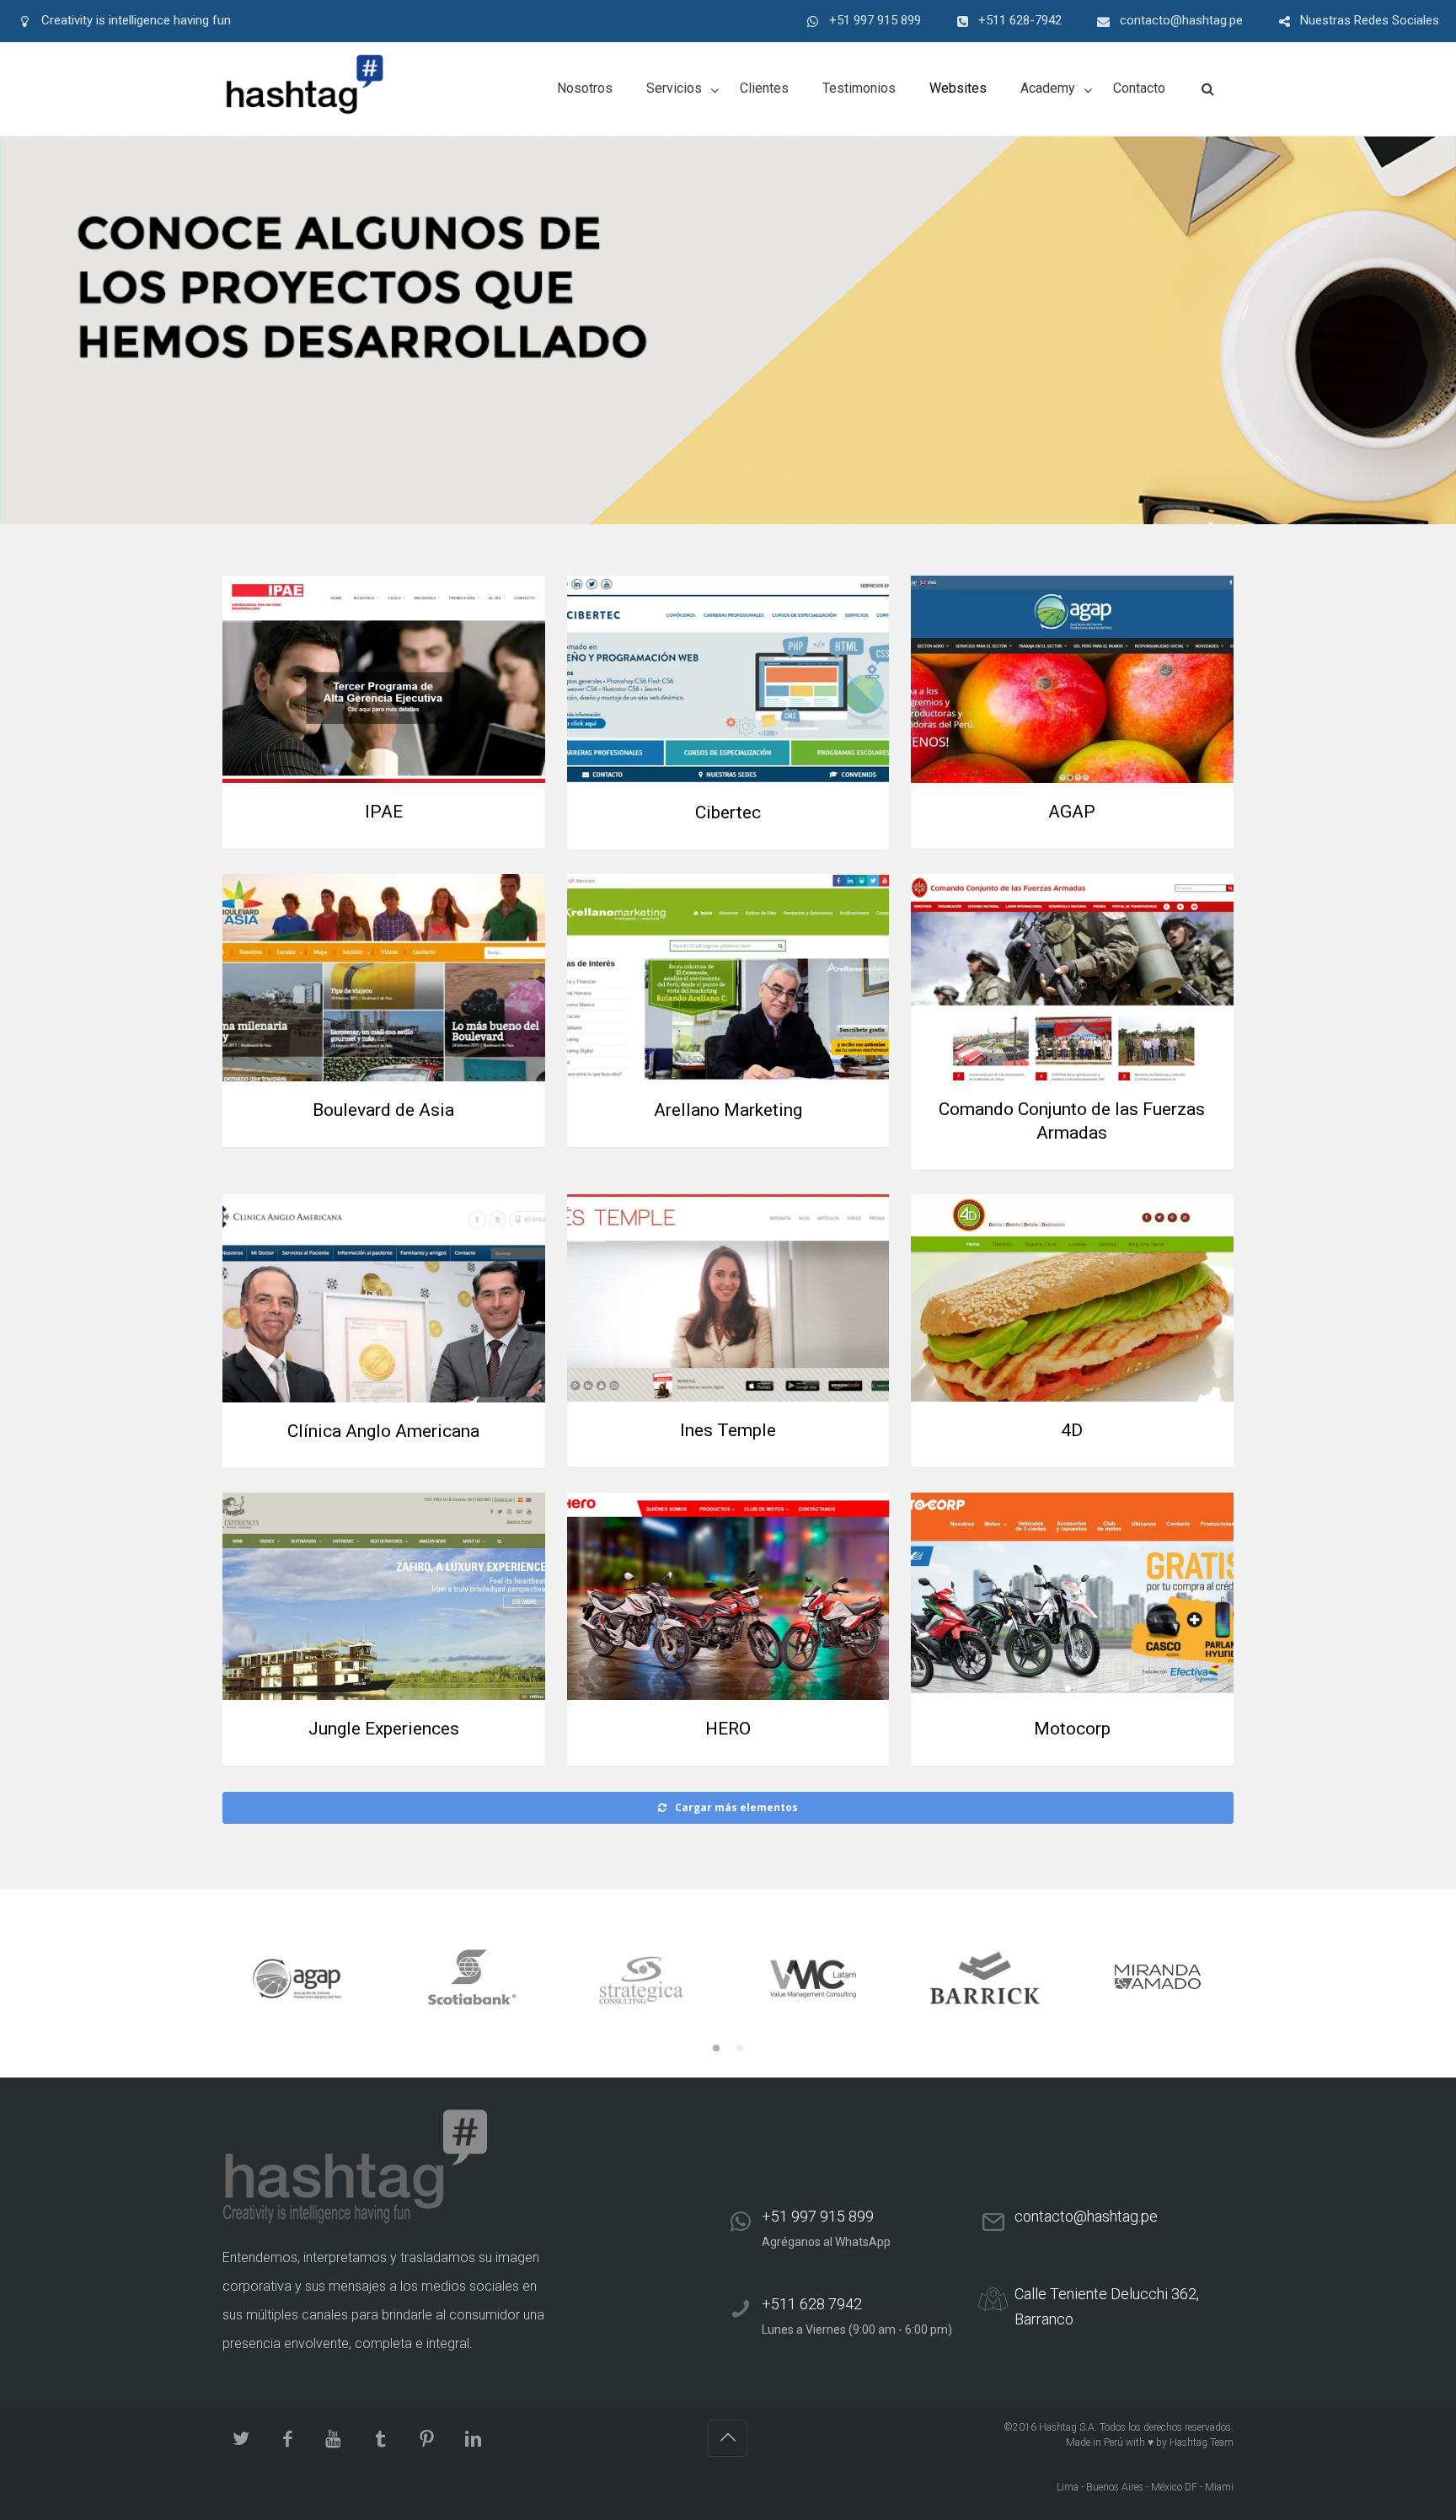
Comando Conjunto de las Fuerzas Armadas (1072, 1121)
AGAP (1072, 812)
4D (1072, 1430)
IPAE (384, 812)
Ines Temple (728, 1430)
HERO (728, 1729)
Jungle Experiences (384, 1729)
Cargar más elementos (736, 1807)
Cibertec (728, 812)
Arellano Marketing (728, 1110)
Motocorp (1072, 1729)
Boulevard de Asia (383, 1110)
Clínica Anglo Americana (383, 1431)
